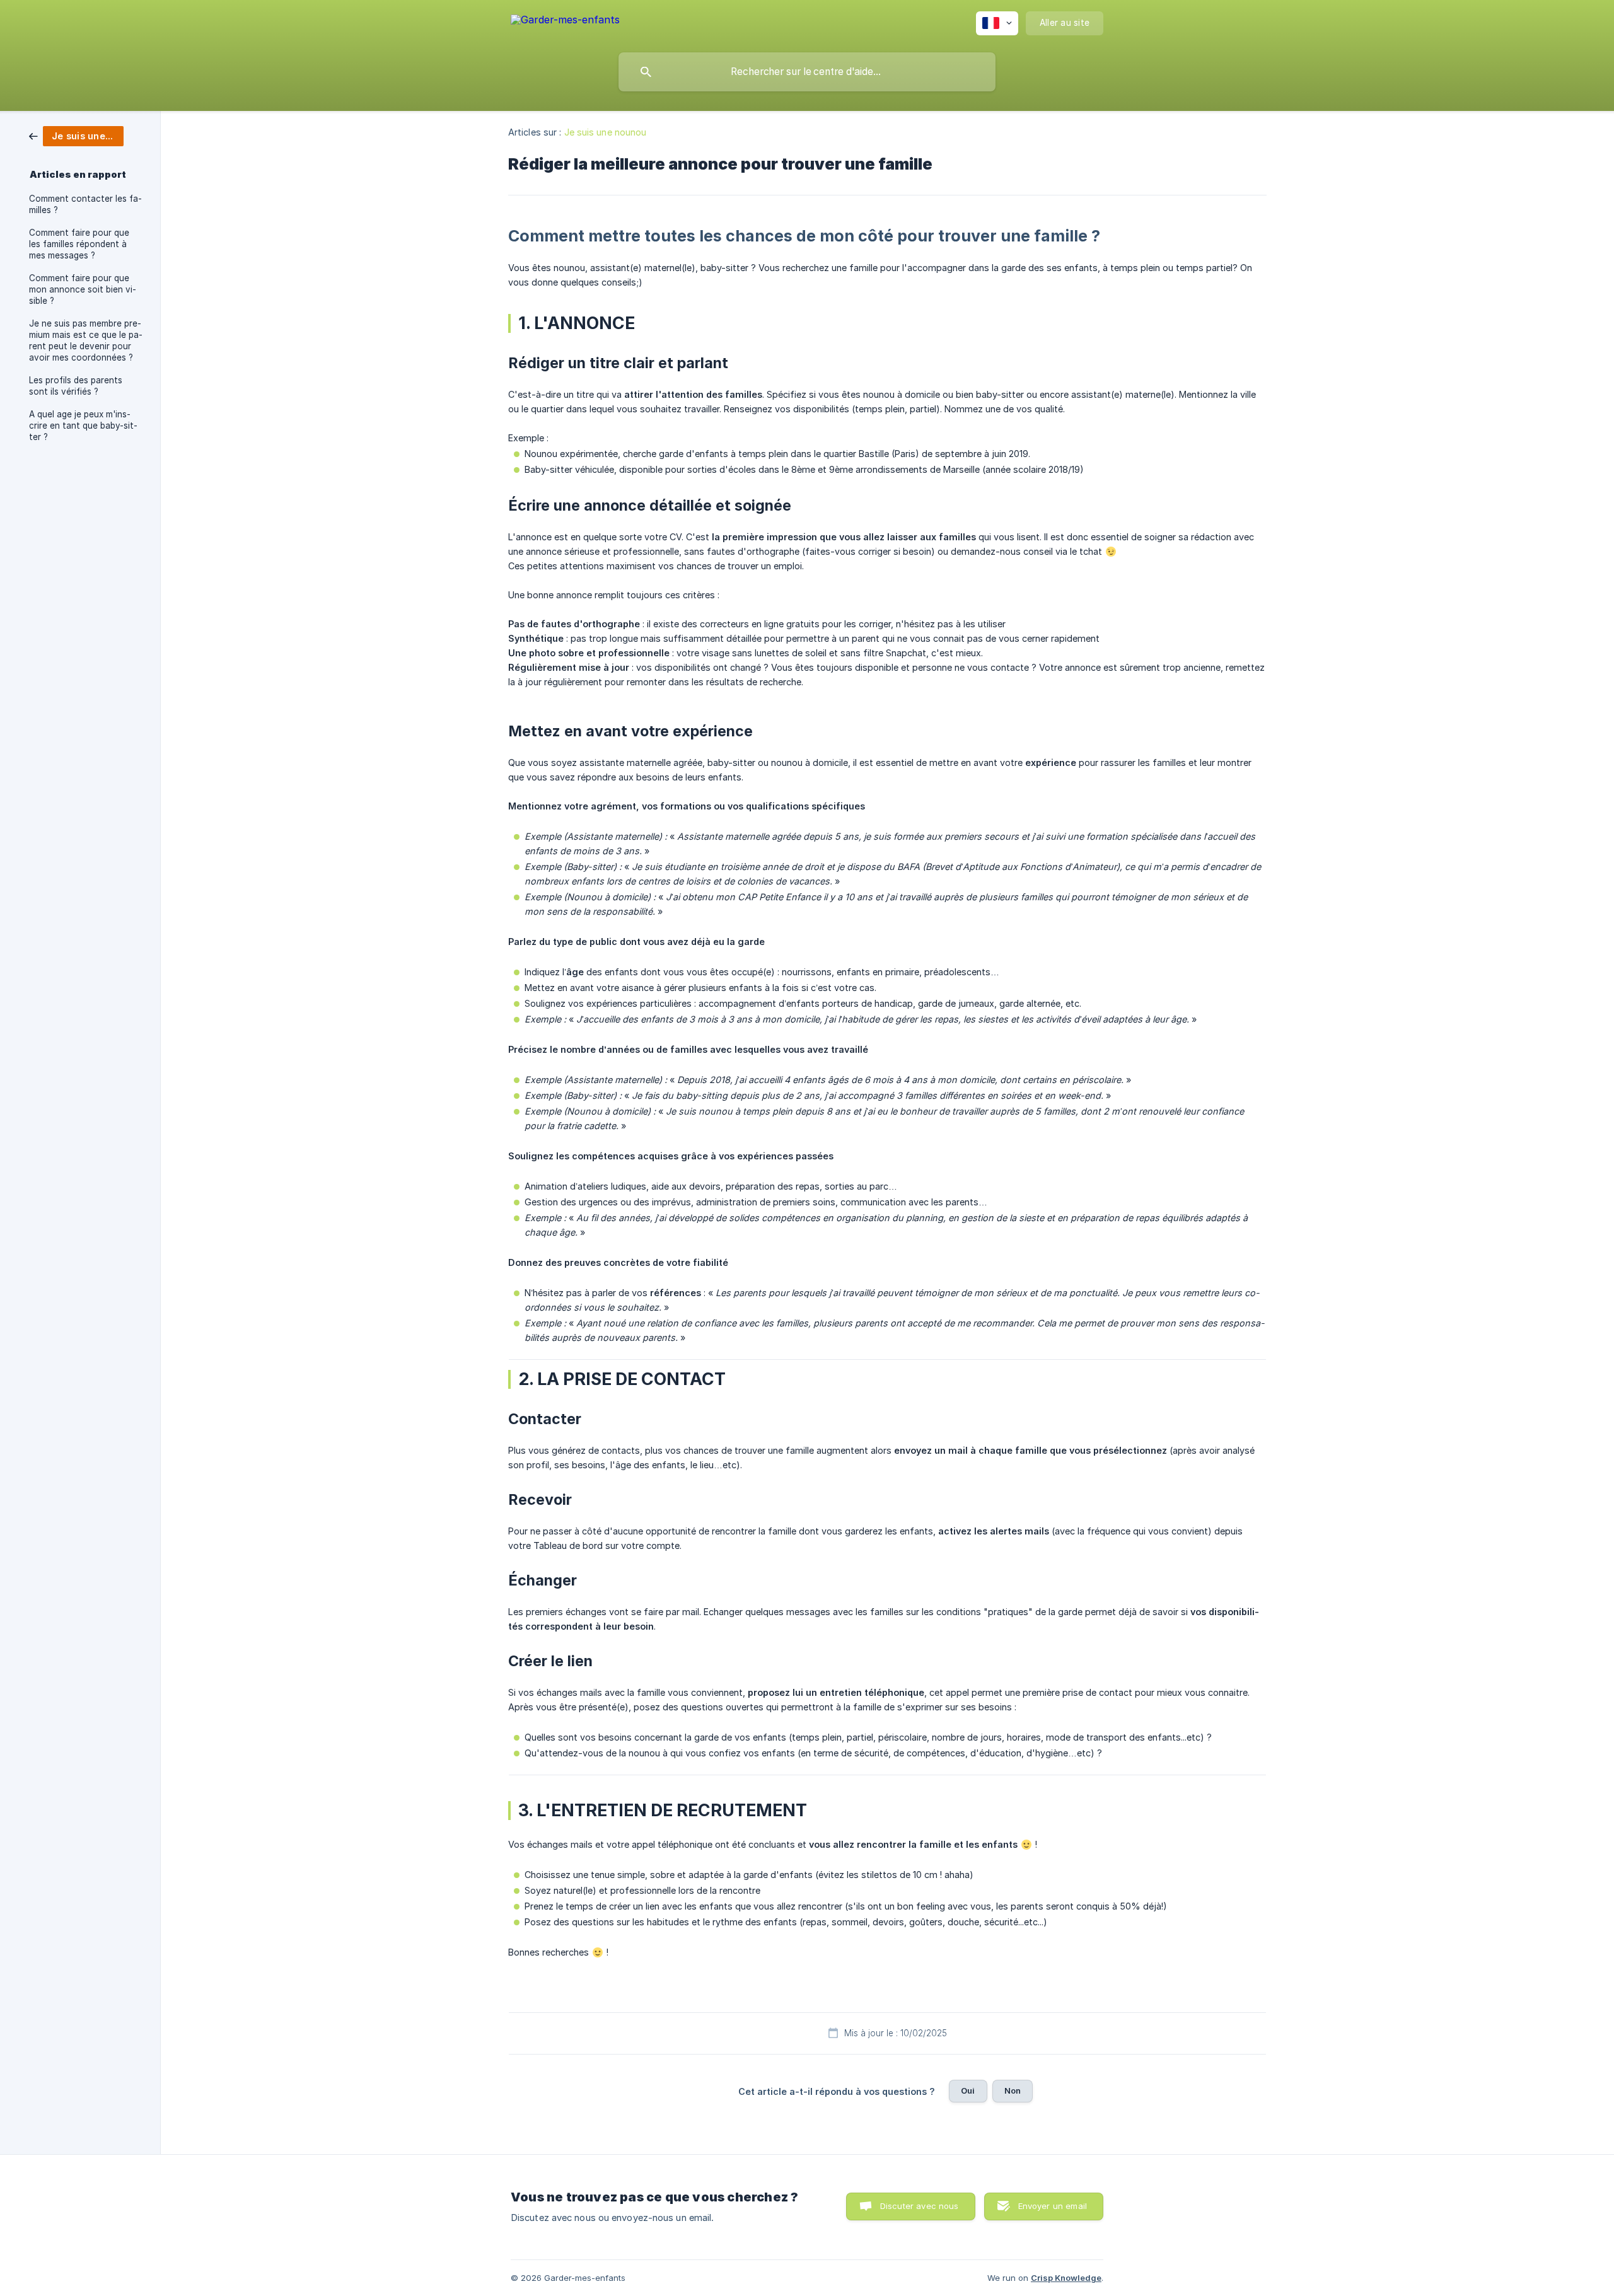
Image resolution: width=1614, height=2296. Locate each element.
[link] (76, 135)
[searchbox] (807, 72)
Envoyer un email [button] (1053, 2206)
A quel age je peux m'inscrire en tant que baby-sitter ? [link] (83, 426)
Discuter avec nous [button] (920, 2206)
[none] (565, 22)
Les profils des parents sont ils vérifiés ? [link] (76, 386)
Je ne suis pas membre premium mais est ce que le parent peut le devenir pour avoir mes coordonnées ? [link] (86, 340)
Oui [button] (968, 2090)
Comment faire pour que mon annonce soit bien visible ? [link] (83, 289)
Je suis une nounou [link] (606, 132)
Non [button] (1013, 2090)
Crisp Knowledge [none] (1066, 2278)
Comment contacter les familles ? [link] (85, 204)
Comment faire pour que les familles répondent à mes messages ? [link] (79, 244)
